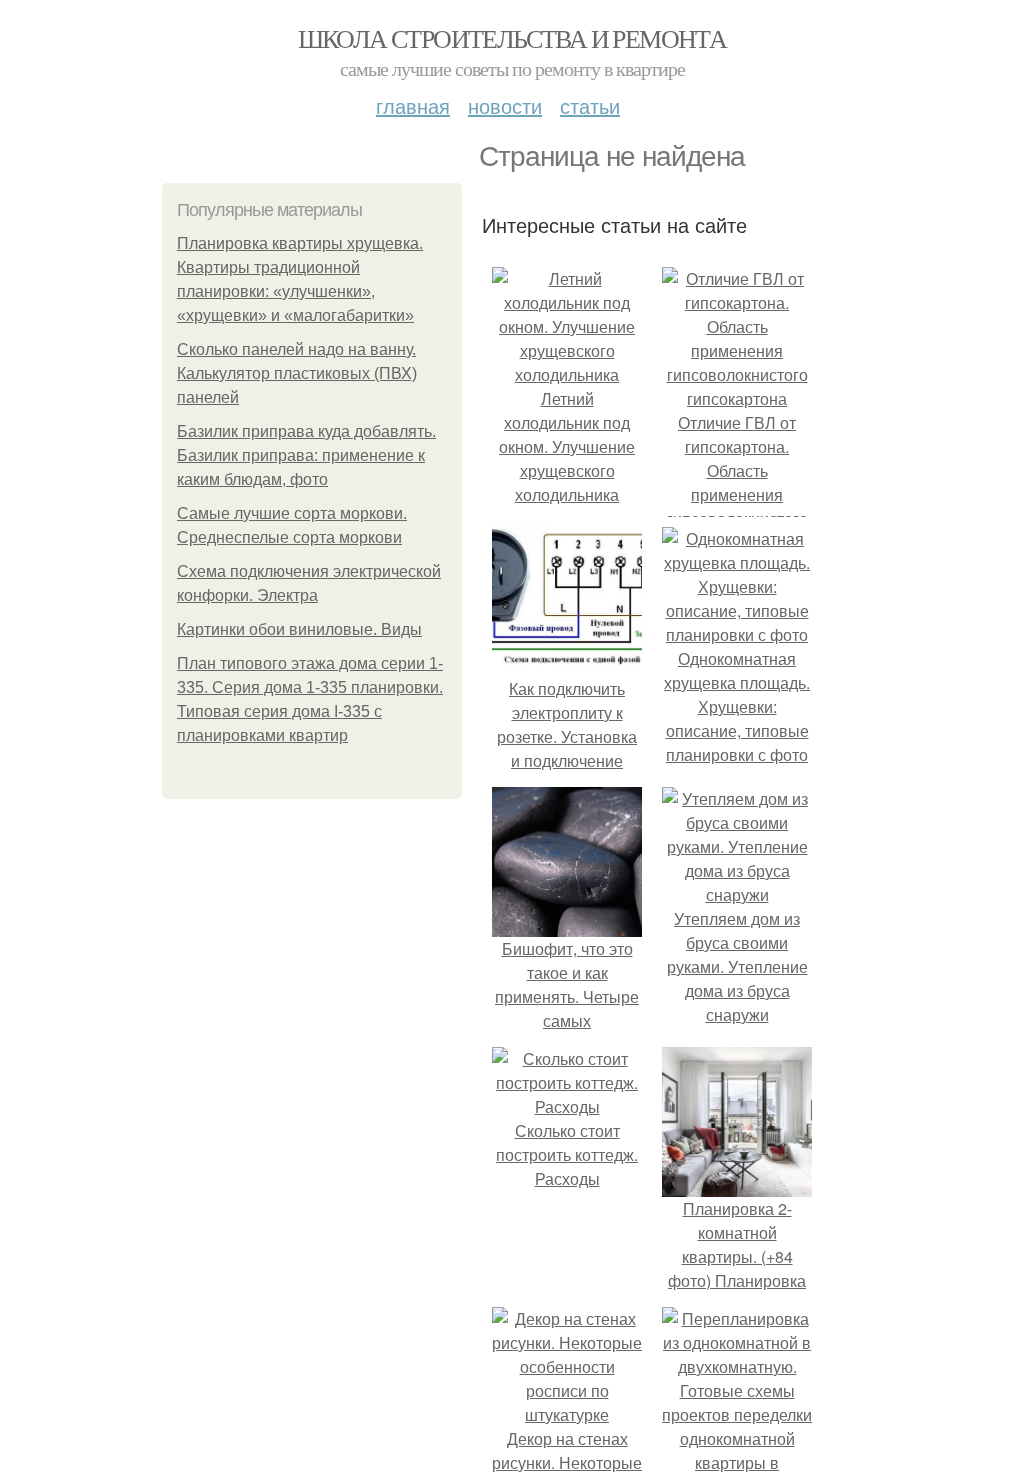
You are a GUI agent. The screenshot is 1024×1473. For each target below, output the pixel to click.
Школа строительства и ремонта (512, 38)
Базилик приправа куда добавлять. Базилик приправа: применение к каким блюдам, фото (306, 455)
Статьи (590, 105)
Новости (505, 105)
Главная (413, 105)
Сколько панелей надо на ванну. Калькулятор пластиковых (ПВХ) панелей (297, 373)
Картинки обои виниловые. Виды (299, 629)
